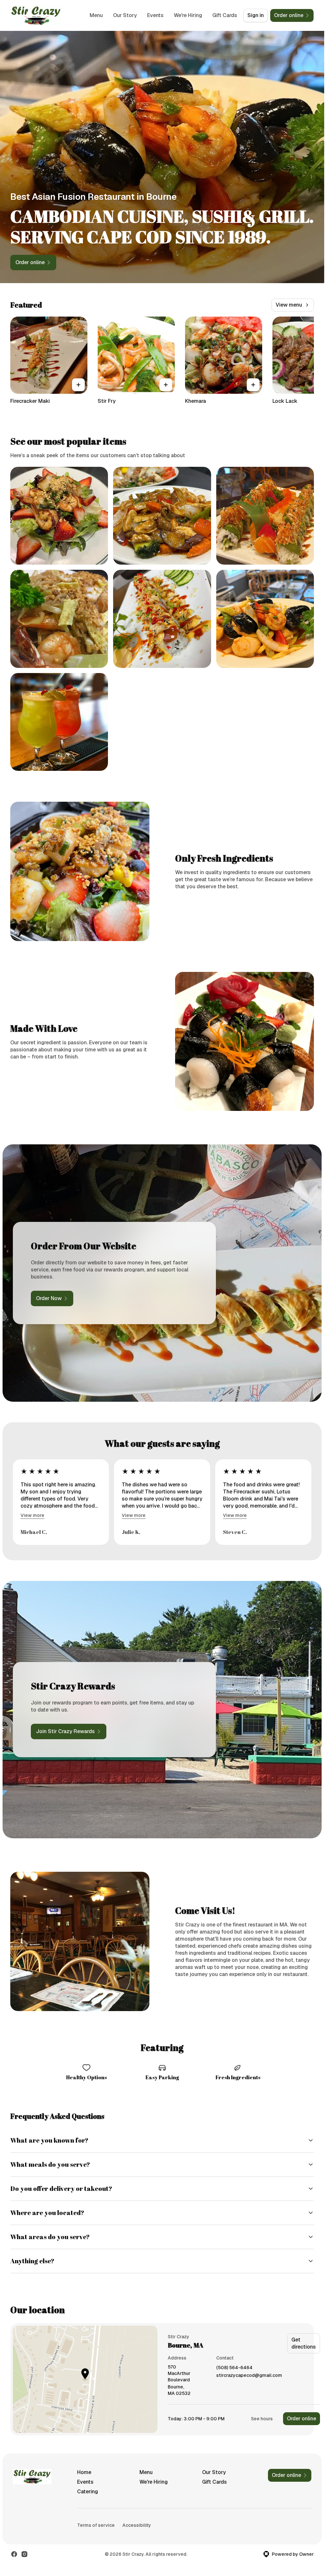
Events (155, 15)
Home (84, 2472)
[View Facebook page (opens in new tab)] (14, 2554)
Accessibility (137, 2525)
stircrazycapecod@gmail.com (249, 2375)
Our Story (125, 15)
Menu (96, 15)
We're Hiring (188, 15)
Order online (302, 2419)
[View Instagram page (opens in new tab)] (24, 2554)
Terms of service (96, 2525)
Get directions (304, 2343)
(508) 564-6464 (234, 2368)
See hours (262, 2419)
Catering (88, 2492)
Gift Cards (225, 15)
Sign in (256, 15)
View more (32, 1515)
